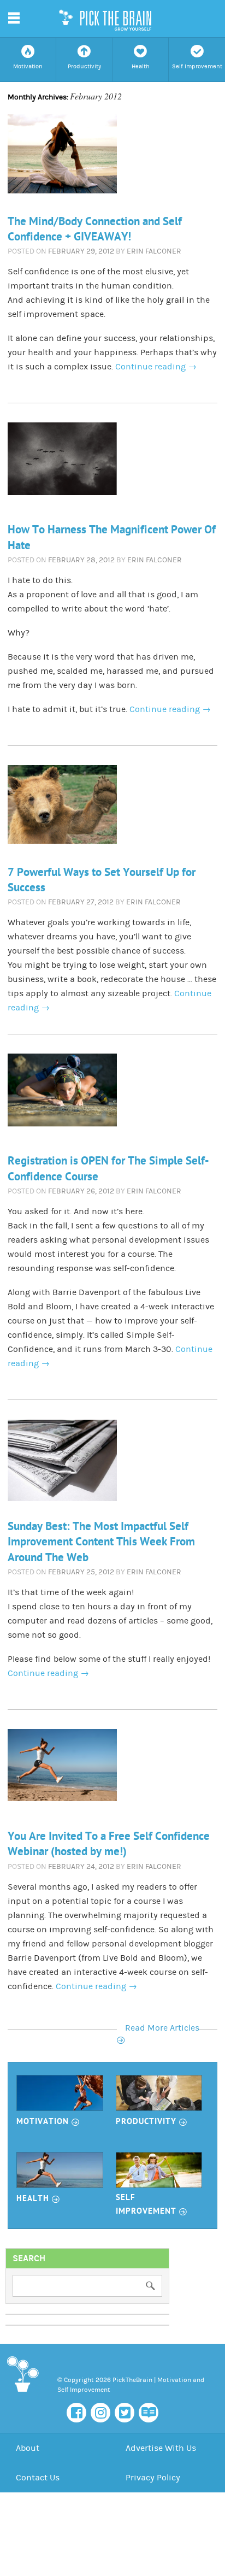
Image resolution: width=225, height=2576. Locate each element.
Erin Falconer (154, 251)
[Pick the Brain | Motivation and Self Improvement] (22, 2394)
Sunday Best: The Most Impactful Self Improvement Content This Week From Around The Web (101, 1542)
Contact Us (38, 2478)
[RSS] (149, 2413)
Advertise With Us (161, 2448)
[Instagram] (100, 2413)
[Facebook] (76, 2413)
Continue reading (156, 367)
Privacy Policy (153, 2478)
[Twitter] (125, 2413)
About (28, 2448)
